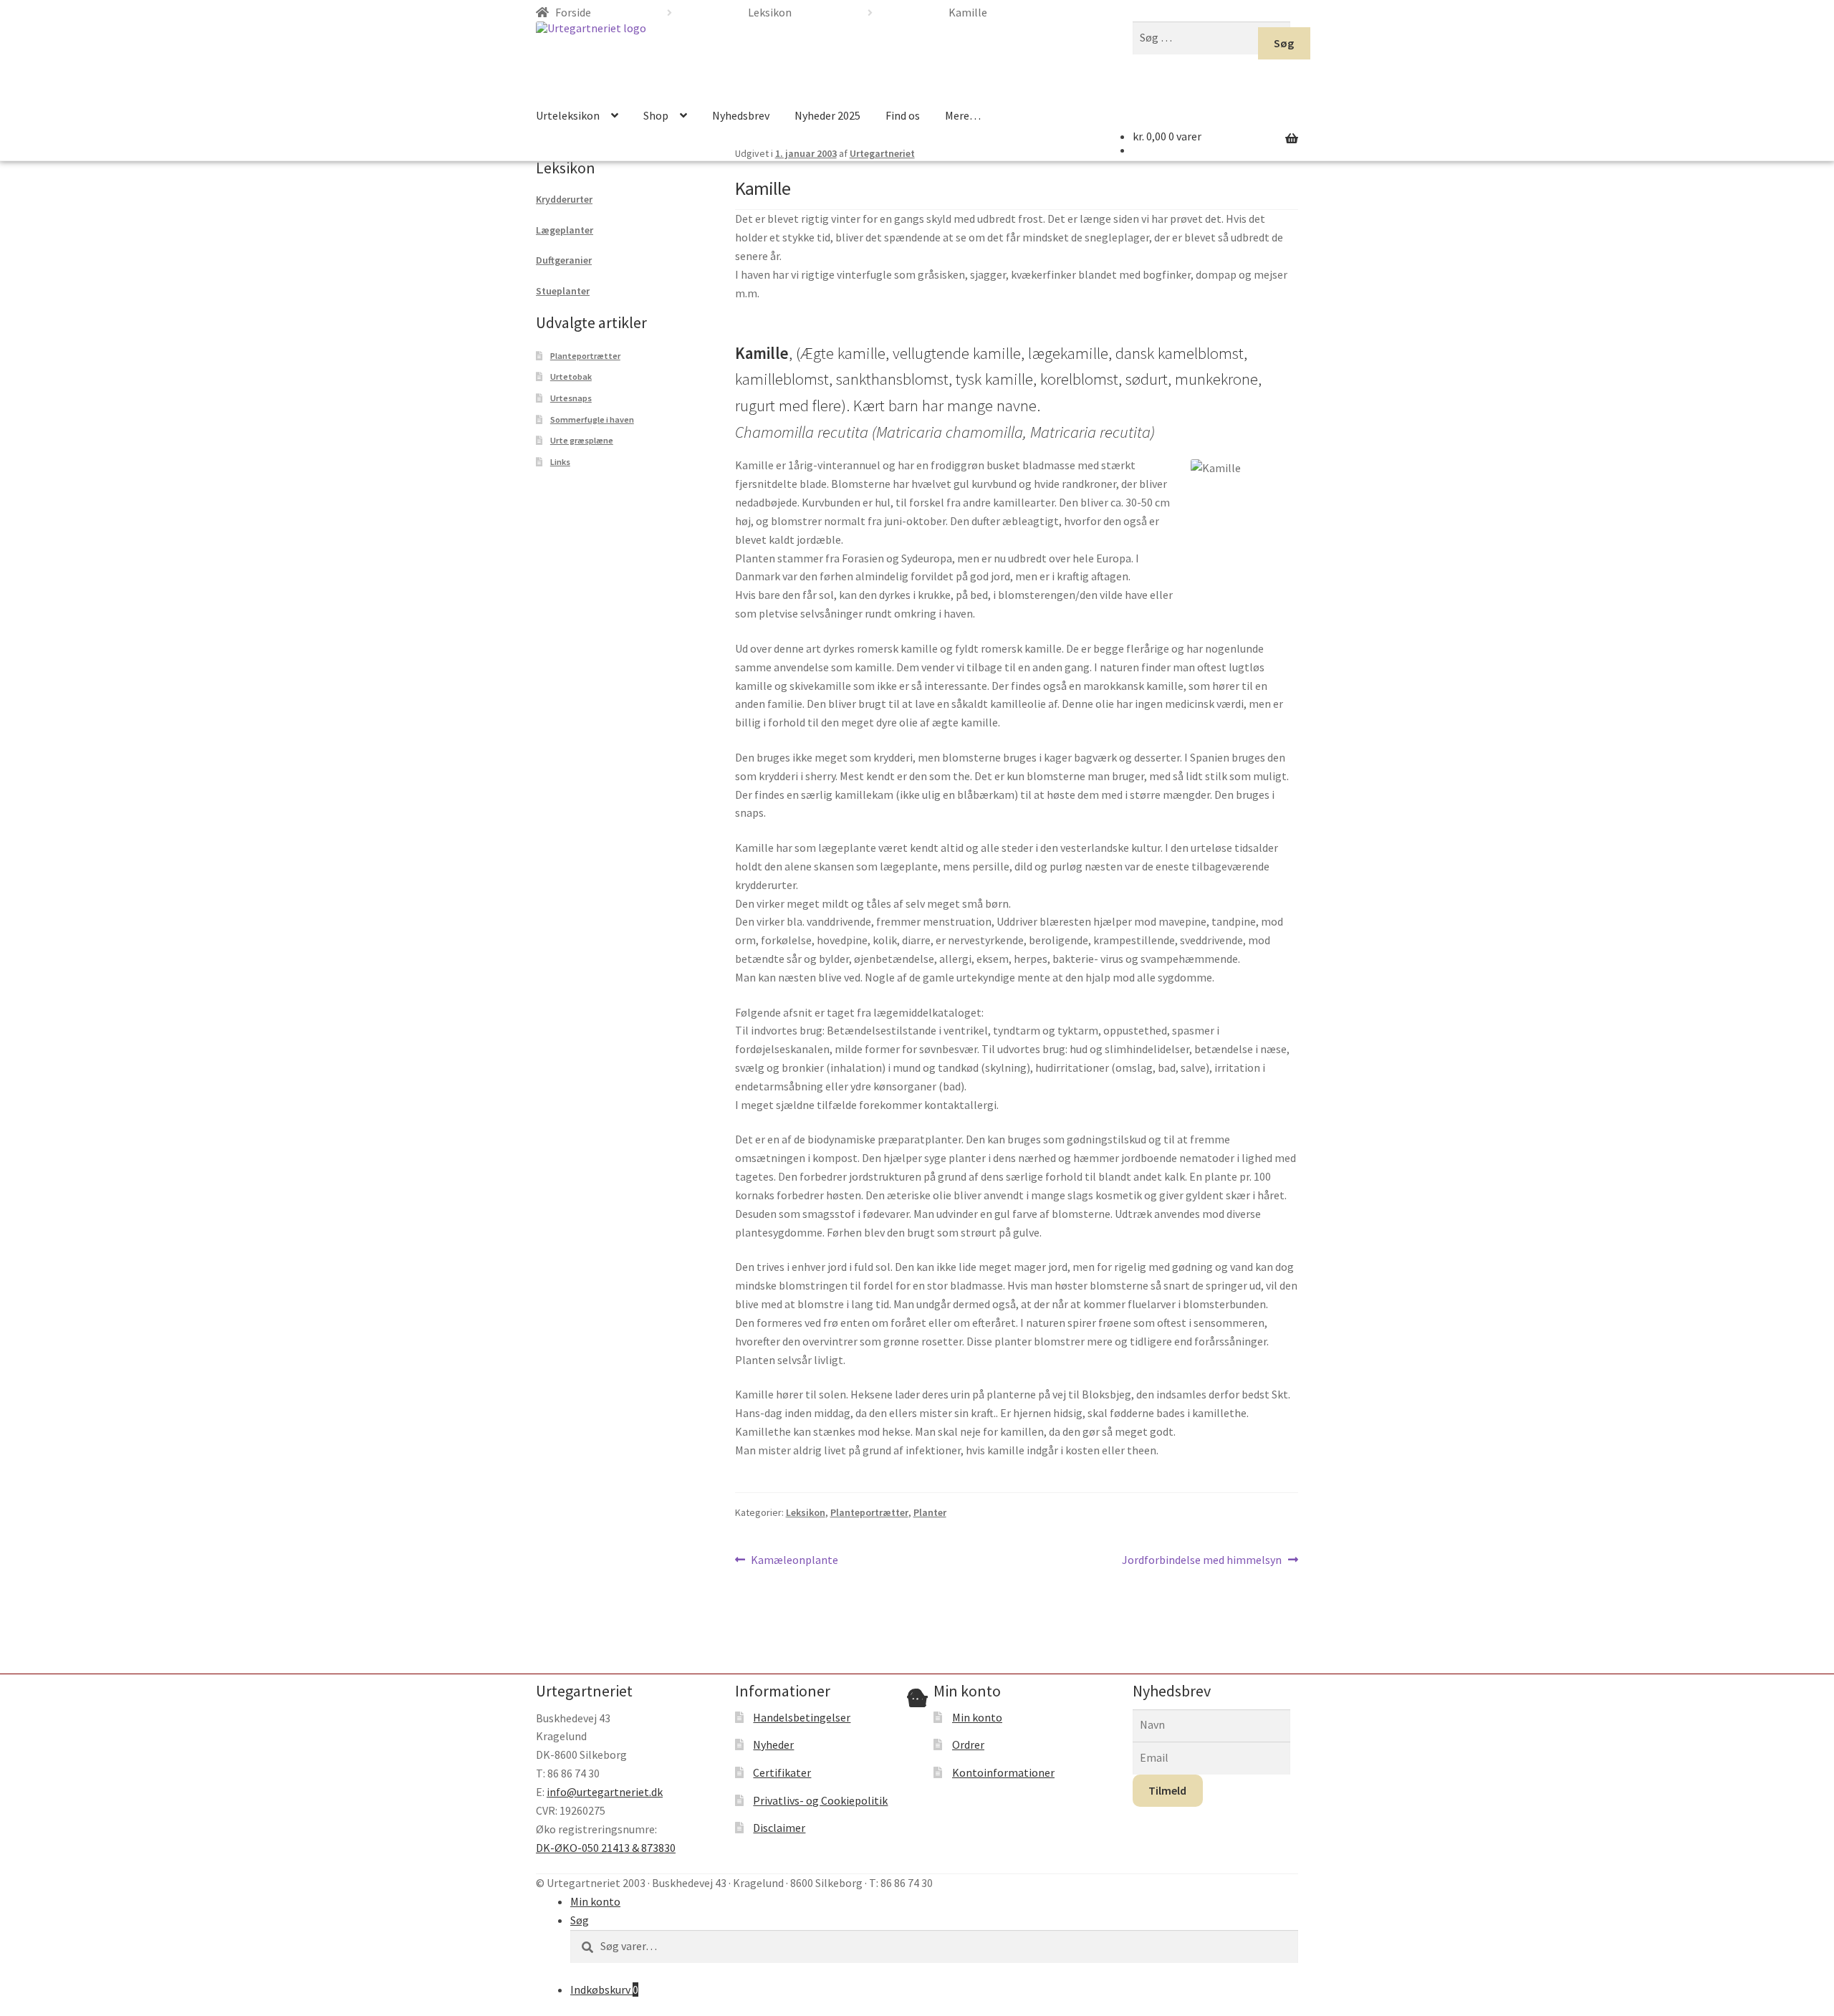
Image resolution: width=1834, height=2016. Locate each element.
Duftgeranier (564, 260)
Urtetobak (571, 376)
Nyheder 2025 (827, 115)
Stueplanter (563, 291)
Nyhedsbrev (741, 115)
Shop (656, 115)
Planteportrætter (869, 1512)
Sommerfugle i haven (592, 419)
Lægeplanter (565, 230)
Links (560, 462)
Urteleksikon (568, 115)
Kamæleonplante (794, 1561)
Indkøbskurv (604, 1989)
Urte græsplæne (582, 440)
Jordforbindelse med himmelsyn (1202, 1561)
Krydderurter (564, 199)
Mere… (963, 115)
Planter (930, 1512)
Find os (903, 115)
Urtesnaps (571, 398)
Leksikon (806, 1512)
